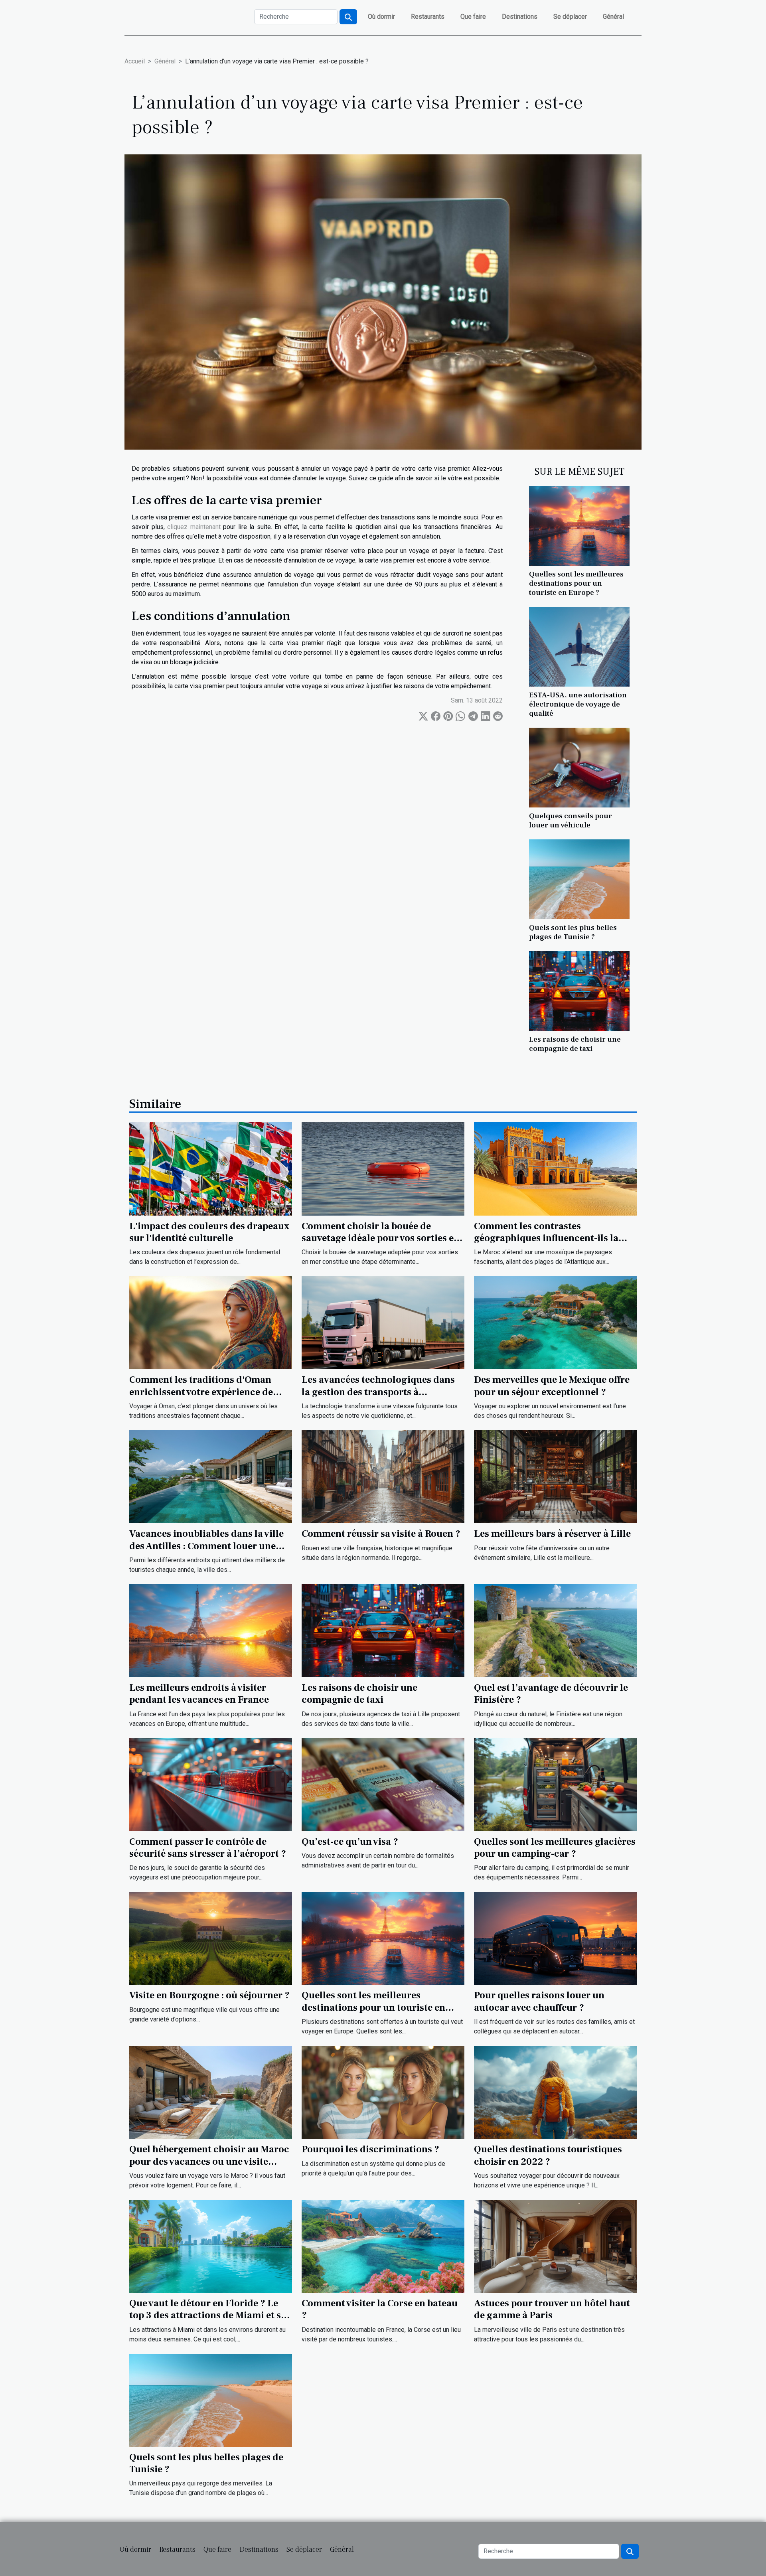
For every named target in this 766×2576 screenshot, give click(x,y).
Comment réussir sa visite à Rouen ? (381, 1534)
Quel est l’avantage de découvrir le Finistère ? (551, 1694)
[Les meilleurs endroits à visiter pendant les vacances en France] (211, 1630)
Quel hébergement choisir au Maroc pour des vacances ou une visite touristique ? (209, 2161)
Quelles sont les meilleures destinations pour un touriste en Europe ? (576, 583)
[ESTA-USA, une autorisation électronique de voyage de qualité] (579, 646)
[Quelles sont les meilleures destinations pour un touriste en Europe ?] (579, 525)
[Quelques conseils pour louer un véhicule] (579, 767)
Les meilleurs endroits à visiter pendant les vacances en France (199, 1694)
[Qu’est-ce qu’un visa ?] (383, 1784)
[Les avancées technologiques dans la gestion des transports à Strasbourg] (383, 1322)
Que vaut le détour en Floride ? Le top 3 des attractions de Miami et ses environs (210, 2315)
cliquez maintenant (194, 527)
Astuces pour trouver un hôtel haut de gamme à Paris (552, 2309)
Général (613, 17)
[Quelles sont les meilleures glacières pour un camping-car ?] (555, 1784)
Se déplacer (570, 17)
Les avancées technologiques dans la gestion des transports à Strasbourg (378, 1392)
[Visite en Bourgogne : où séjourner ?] (211, 1938)
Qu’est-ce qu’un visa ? (350, 1842)
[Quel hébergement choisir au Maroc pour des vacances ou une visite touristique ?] (211, 2092)
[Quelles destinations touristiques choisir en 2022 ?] (555, 2092)
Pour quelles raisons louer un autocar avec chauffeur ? (539, 2001)
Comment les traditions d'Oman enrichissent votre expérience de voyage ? (201, 1392)
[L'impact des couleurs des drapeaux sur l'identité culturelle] (211, 1168)
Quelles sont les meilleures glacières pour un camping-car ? (555, 1848)
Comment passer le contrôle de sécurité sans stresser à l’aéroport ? (208, 1848)
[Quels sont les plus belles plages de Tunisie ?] (579, 879)
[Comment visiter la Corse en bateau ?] (383, 2246)
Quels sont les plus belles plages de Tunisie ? (573, 932)
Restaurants (428, 17)
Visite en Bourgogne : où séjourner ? (209, 1995)
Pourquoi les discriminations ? (370, 2149)
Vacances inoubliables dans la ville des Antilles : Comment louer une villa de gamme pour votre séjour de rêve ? (209, 1552)
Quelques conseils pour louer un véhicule (571, 820)
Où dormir (381, 17)
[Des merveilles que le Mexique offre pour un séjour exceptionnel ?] (555, 1322)
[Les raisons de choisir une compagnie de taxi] (579, 990)
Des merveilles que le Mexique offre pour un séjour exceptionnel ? (552, 1386)
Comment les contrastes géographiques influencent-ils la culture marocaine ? (546, 1238)
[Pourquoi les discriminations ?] (383, 2092)
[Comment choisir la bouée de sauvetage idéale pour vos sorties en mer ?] (383, 1168)
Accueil (135, 61)
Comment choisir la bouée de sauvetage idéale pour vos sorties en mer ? (381, 1238)
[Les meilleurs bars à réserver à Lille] (555, 1476)
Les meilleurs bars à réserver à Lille (552, 1534)
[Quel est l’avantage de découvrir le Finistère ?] (555, 1630)
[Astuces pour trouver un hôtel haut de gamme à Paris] (555, 2246)
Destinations (520, 17)
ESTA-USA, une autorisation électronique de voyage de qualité (578, 704)
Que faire (473, 17)
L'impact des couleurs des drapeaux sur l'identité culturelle (209, 1232)
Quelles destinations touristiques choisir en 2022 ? (548, 2155)
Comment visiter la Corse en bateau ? (380, 2309)
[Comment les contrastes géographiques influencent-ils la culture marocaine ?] (555, 1168)
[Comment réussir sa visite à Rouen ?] (383, 1476)
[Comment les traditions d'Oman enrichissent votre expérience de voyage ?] (211, 1322)
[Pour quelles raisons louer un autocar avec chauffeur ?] (555, 1938)
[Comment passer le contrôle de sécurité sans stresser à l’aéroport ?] (211, 1784)
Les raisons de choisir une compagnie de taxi (575, 1044)
